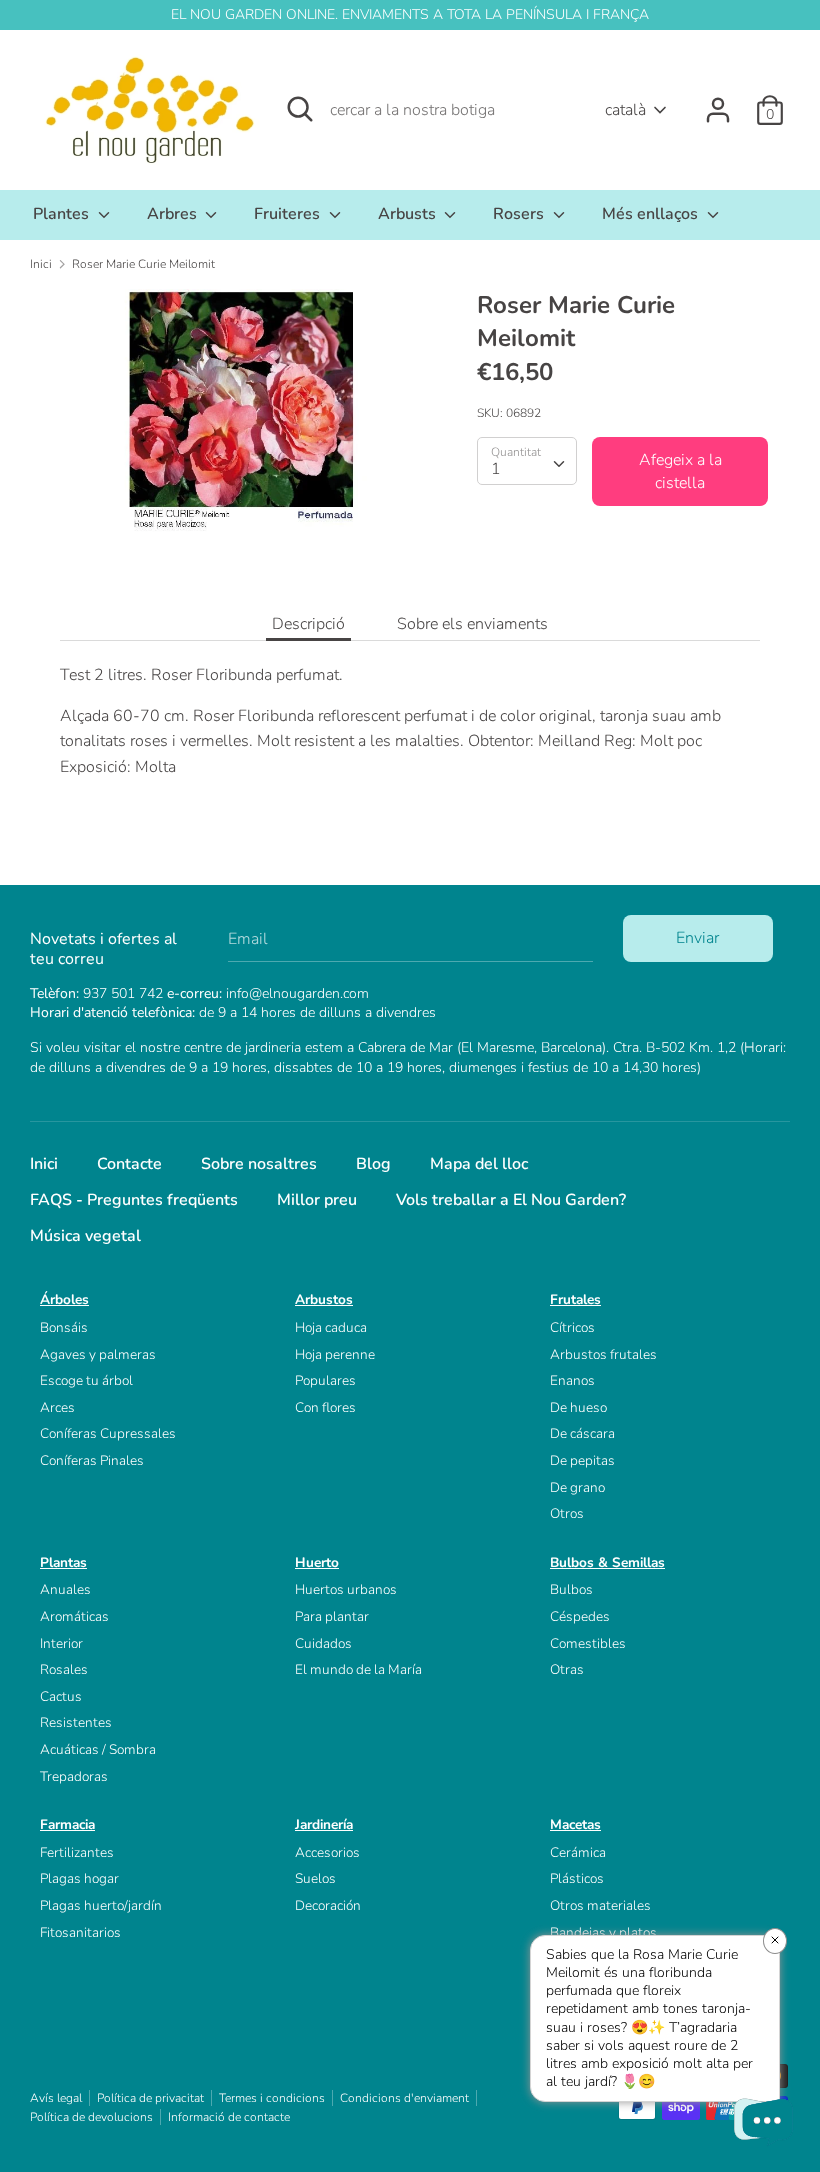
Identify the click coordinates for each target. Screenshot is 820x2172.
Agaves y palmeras (98, 1354)
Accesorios (327, 1852)
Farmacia (67, 1824)
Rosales (64, 1669)
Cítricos (572, 1327)
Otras (567, 1669)
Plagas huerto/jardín (101, 1905)
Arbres (174, 214)
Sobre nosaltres (259, 1164)
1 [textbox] (496, 469)
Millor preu (317, 1200)
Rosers (520, 214)
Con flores (325, 1407)
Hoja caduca (331, 1327)
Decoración (328, 1905)
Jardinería (324, 1824)
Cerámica (578, 1852)
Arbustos (324, 1299)
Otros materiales (600, 1905)
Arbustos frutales (603, 1354)
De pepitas (582, 1460)
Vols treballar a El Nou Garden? (511, 1200)
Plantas (63, 1562)
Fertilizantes (77, 1852)
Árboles (64, 1299)
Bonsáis (64, 1327)
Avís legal (56, 2098)
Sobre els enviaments (472, 624)
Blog (373, 1164)
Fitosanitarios (80, 1932)
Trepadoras (74, 1776)
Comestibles (588, 1643)
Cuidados (323, 1643)
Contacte (129, 1164)
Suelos (315, 1878)
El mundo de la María (358, 1669)
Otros (567, 1513)
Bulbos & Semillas (607, 1562)
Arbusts (409, 214)
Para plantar (332, 1616)
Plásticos (577, 1878)
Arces (57, 1407)
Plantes (63, 214)
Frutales (575, 1299)
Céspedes (580, 1616)
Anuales (65, 1589)
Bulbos (571, 1589)
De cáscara (582, 1433)
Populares (325, 1380)
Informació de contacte (229, 2117)
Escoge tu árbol (86, 1380)
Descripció (308, 624)
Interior (61, 1643)
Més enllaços (652, 214)
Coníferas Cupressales (108, 1433)
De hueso (578, 1407)
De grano (577, 1487)
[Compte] (718, 102)
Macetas (575, 1824)
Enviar (697, 938)
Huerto (317, 1562)
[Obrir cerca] (300, 109)
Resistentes (76, 1722)
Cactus (61, 1696)
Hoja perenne (335, 1354)
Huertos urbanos (346, 1589)
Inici (44, 1164)
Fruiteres (289, 214)
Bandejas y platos (603, 1932)
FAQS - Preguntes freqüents (134, 1200)
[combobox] (527, 461)
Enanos (572, 1380)
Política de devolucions (91, 2117)
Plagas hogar (79, 1878)
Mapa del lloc (479, 1164)
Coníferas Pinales (92, 1460)
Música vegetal (85, 1236)
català (625, 110)
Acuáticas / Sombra (98, 1749)
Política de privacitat (150, 2098)
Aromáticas (74, 1616)
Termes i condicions (272, 2098)
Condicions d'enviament (404, 2098)
